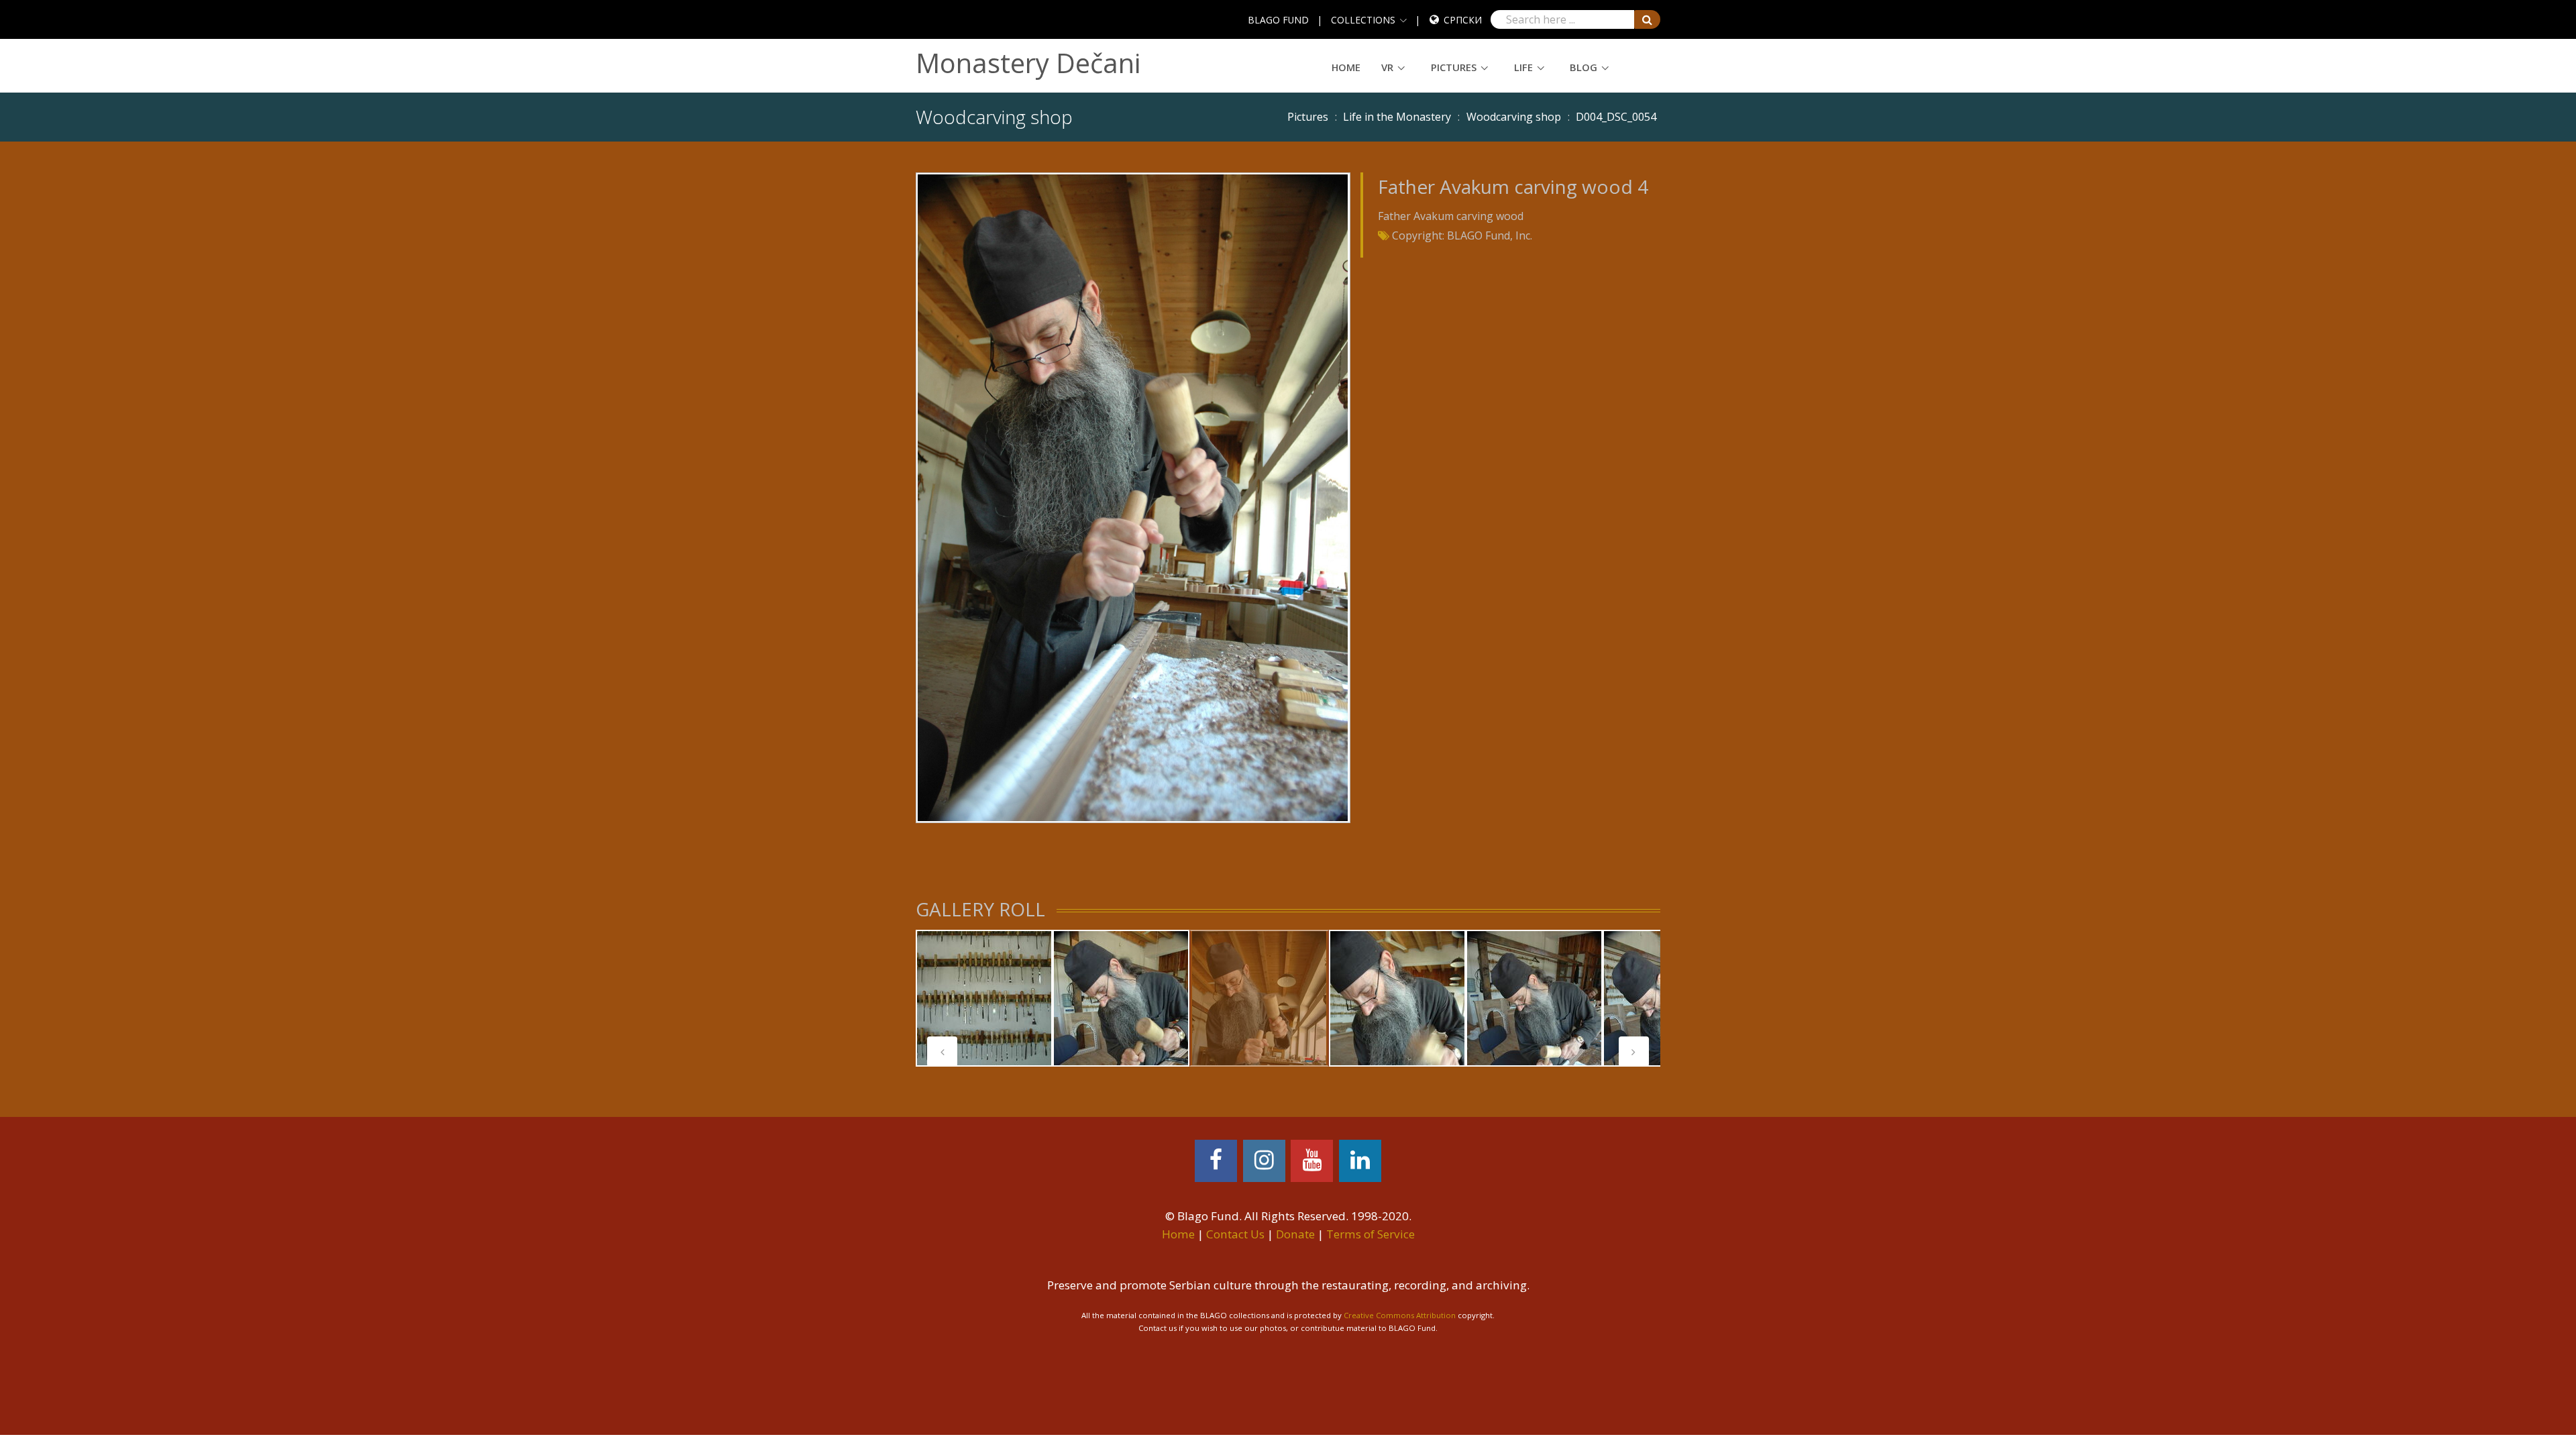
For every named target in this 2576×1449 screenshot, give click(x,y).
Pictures (1454, 67)
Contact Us (1235, 1234)
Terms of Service (1371, 1234)
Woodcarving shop (1514, 117)
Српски (1463, 20)
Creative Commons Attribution (1400, 1315)
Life (1523, 67)
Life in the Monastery (1397, 117)
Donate (1295, 1234)
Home (1346, 67)
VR (1387, 67)
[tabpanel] (984, 998)
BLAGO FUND (1278, 20)
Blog (1584, 67)
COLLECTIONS (1363, 20)
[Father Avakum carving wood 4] (1133, 496)
